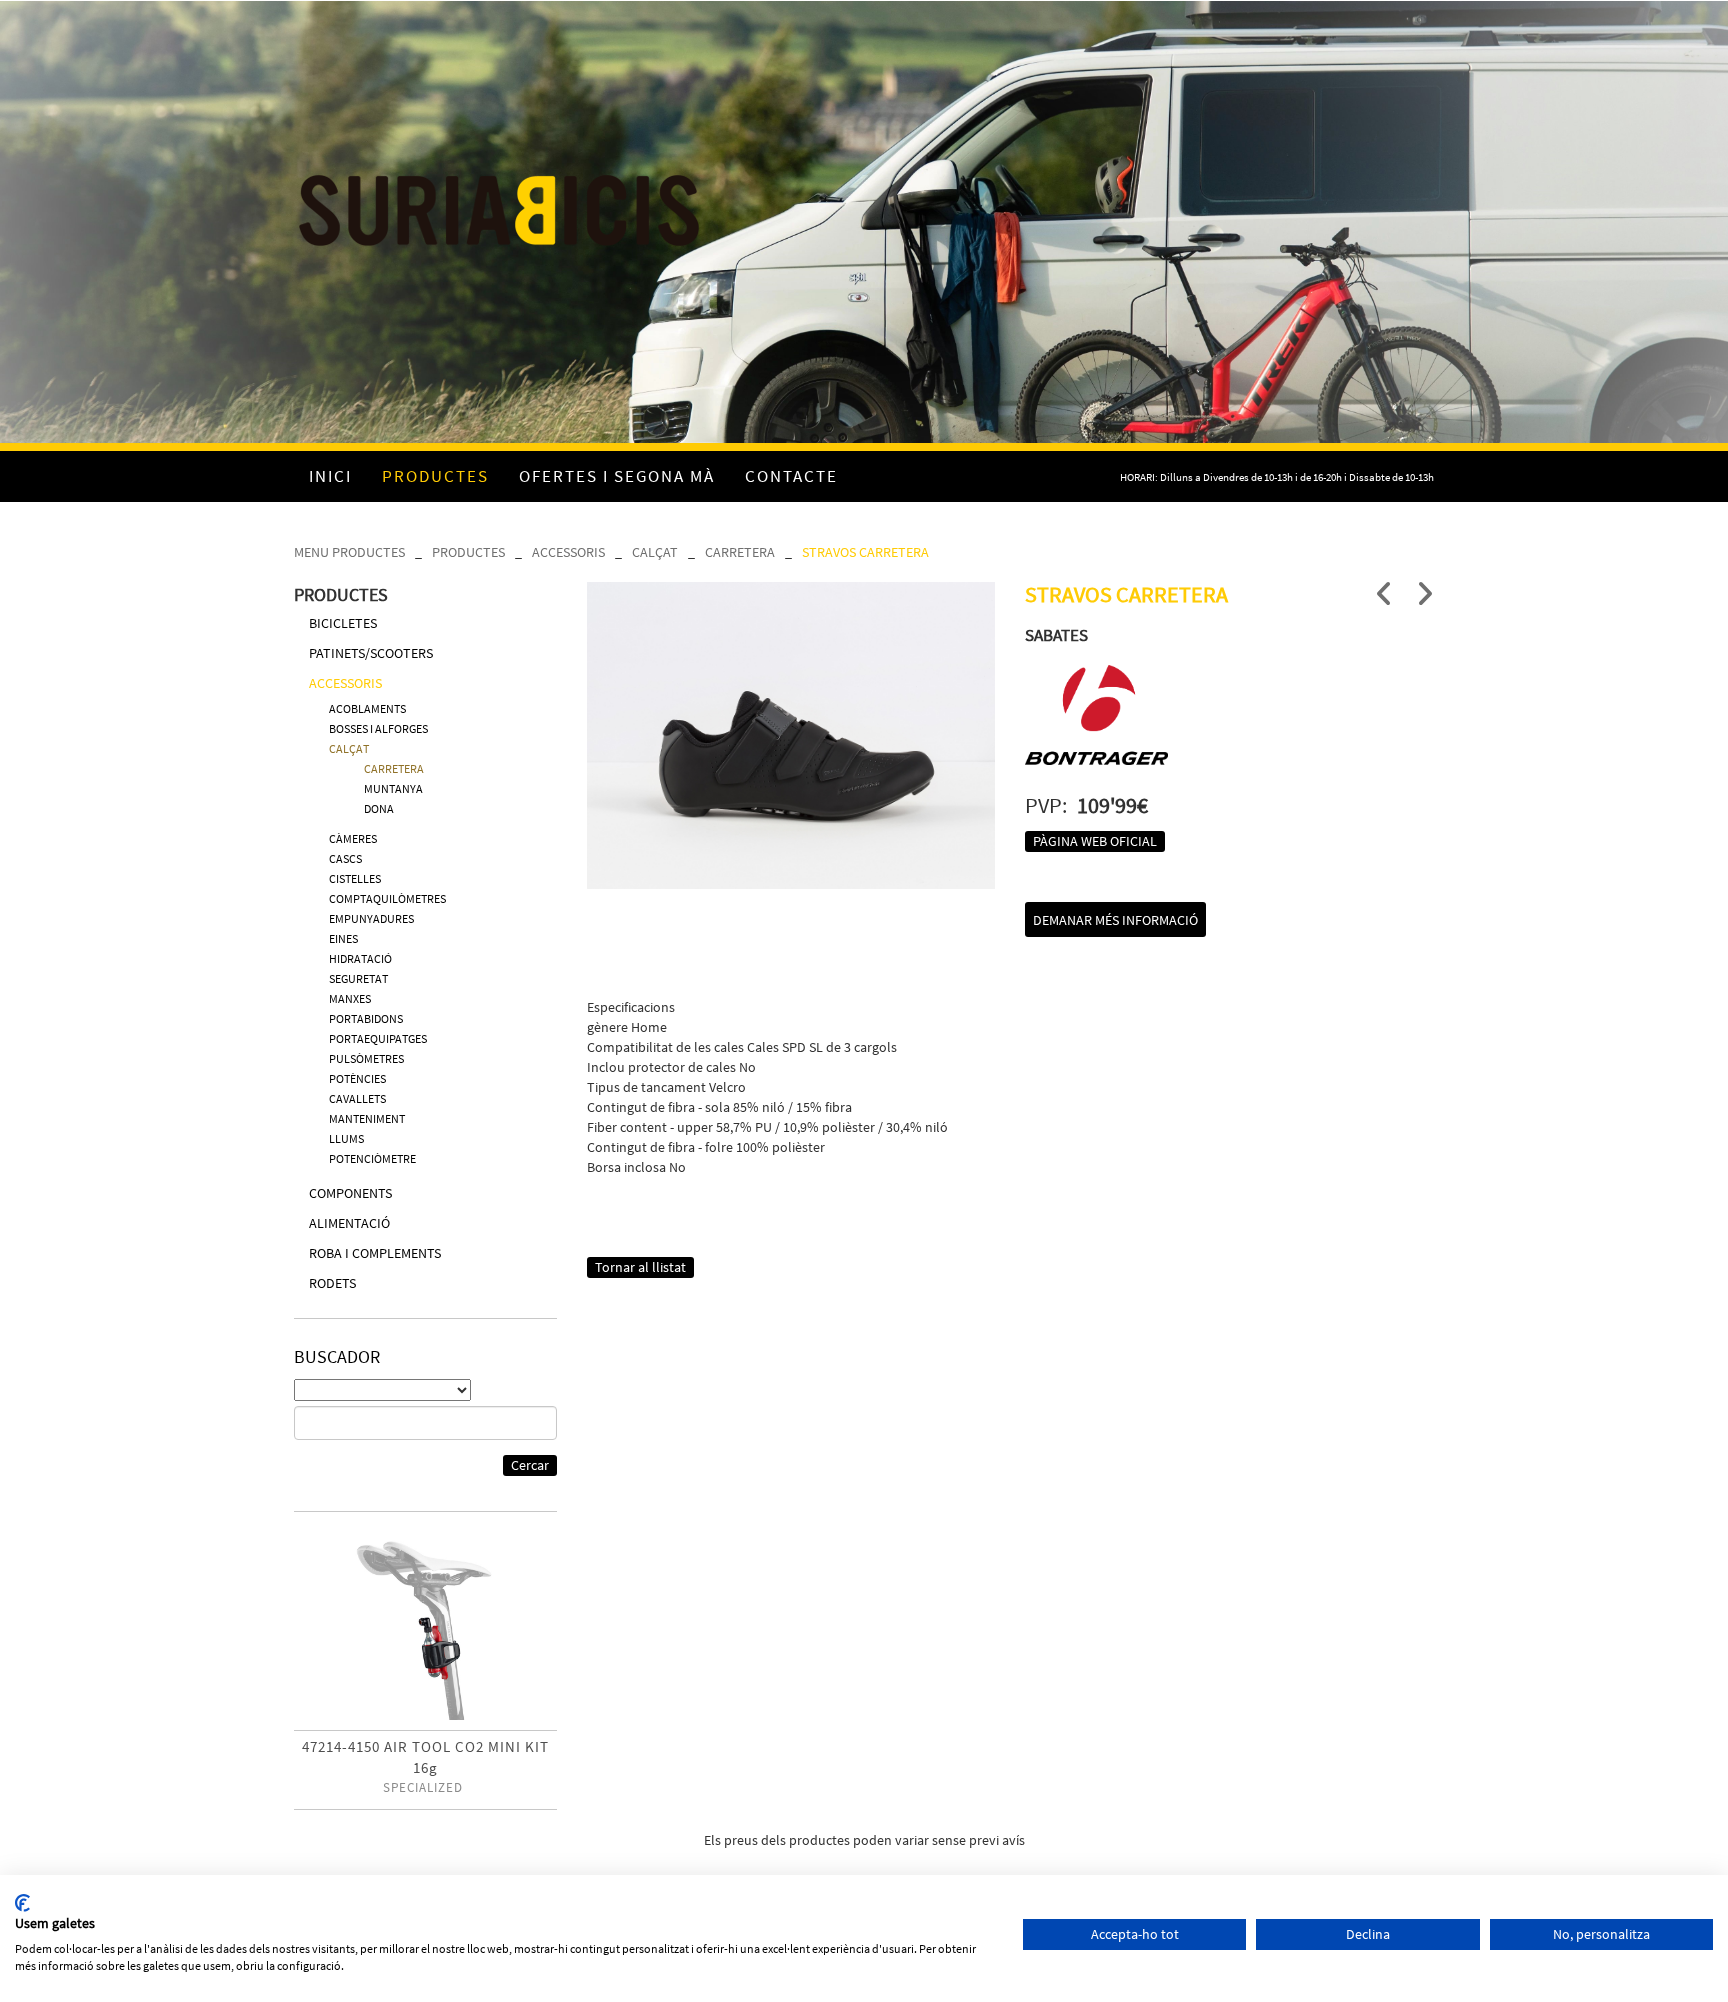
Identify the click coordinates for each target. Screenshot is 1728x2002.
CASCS (345, 858)
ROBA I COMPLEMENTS (375, 1253)
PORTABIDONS (366, 1018)
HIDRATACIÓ (360, 958)
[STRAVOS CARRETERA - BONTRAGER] (791, 735)
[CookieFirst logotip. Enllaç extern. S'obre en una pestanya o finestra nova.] (22, 1903)
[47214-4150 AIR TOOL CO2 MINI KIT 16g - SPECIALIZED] (425, 1628)
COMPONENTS (350, 1193)
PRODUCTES (468, 552)
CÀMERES (353, 838)
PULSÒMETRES (366, 1058)
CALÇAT (655, 552)
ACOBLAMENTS (367, 708)
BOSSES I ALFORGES (378, 728)
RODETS (332, 1283)
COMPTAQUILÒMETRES (387, 898)
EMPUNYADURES (371, 918)
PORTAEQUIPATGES (378, 1038)
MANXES (350, 998)
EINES (343, 938)
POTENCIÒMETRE (372, 1158)
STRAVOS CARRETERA (865, 552)
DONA (379, 808)
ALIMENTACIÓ (349, 1223)
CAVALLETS (357, 1098)
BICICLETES (343, 623)
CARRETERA (740, 552)
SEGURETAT (358, 978)
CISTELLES (355, 878)
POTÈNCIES (357, 1078)
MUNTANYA (393, 788)
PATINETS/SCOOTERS (371, 653)
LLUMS (346, 1138)
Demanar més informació (1115, 920)
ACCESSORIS (568, 552)
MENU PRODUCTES (349, 552)
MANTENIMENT (367, 1118)
